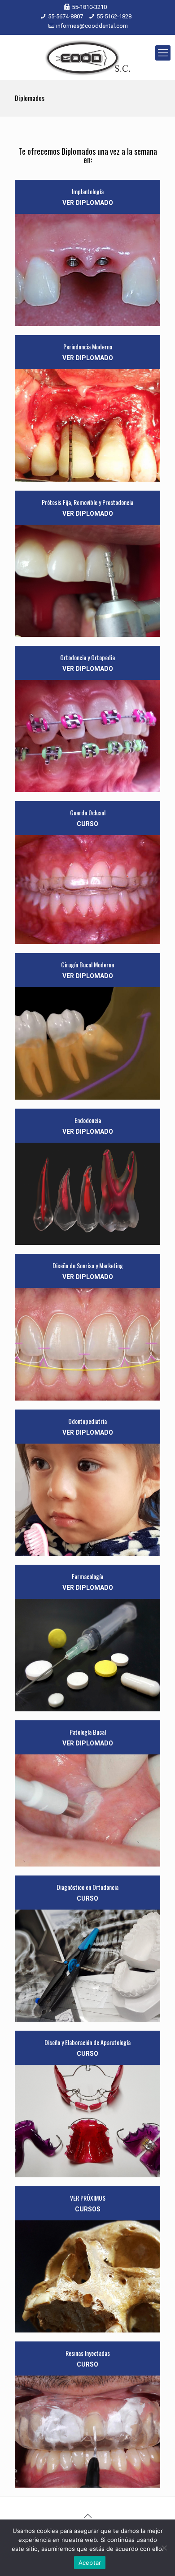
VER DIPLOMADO (88, 203)
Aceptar (90, 2563)
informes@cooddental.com (92, 26)
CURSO (87, 824)
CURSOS (88, 2209)
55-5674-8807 (66, 16)
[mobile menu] (163, 53)
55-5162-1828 (114, 16)
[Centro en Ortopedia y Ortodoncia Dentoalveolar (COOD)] (87, 57)
